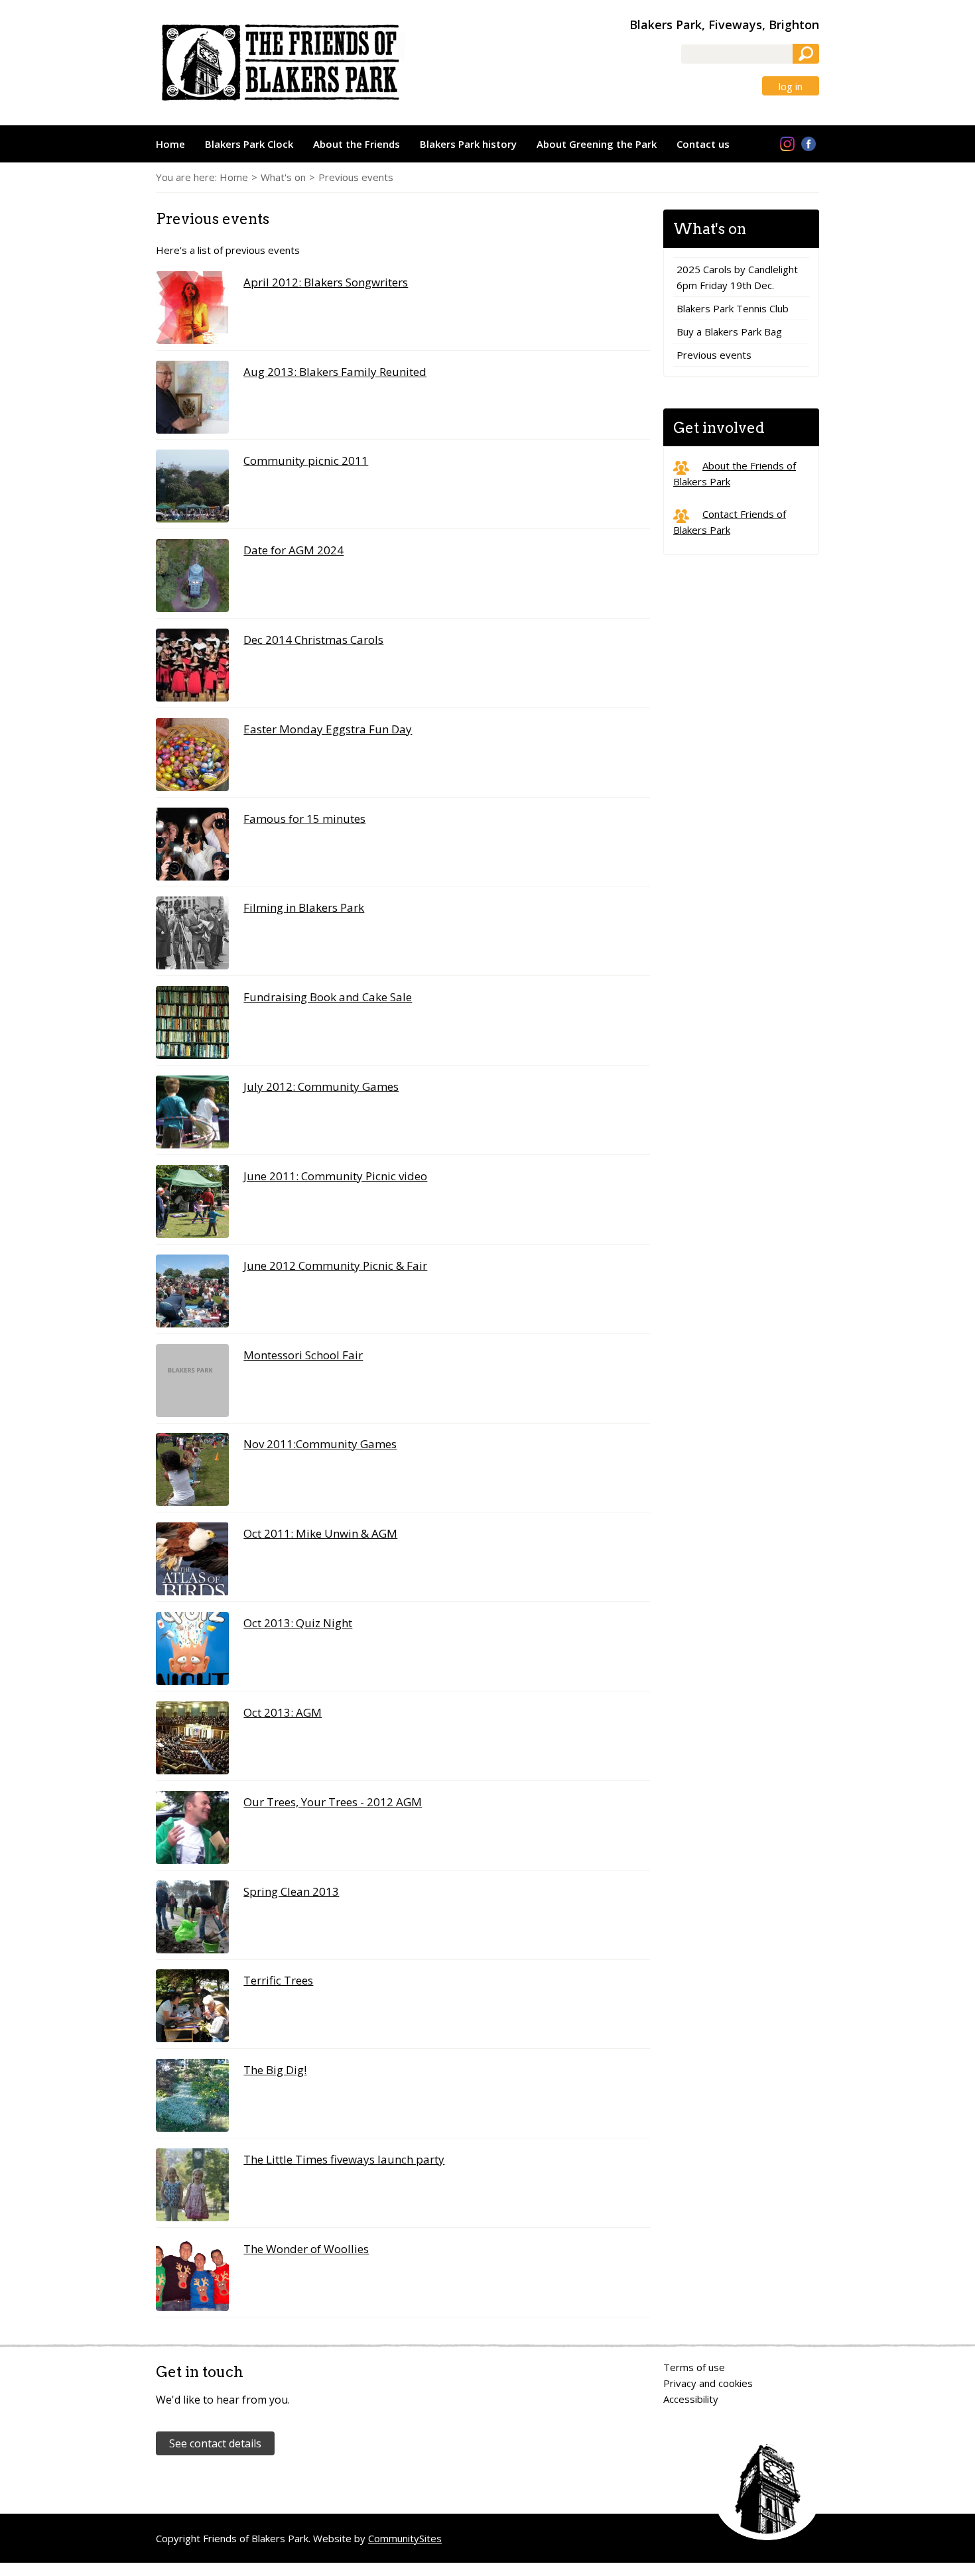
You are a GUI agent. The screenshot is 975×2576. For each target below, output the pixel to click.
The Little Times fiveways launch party (344, 2159)
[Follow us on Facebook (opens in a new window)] (809, 145)
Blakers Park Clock (249, 144)
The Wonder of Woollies (306, 2249)
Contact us (703, 144)
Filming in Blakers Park (304, 907)
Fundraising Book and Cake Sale (328, 997)
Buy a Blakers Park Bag (729, 332)
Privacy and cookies (708, 2383)
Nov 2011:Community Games (320, 1444)
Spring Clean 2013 (291, 1891)
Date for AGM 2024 (293, 550)
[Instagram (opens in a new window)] (787, 145)
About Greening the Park (597, 144)
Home (170, 144)
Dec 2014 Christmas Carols (313, 640)
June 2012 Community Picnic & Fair (335, 1265)
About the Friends (357, 144)
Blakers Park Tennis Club (733, 308)
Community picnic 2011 (306, 460)
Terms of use (694, 2367)
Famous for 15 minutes (304, 819)
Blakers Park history (468, 144)
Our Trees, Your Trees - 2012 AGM (333, 1802)
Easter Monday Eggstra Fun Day (328, 729)
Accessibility (691, 2399)
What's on (283, 177)
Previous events (714, 355)
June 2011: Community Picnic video (335, 1176)
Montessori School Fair (303, 1355)
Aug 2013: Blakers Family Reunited (335, 372)
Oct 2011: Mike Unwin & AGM (320, 1533)
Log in (791, 87)
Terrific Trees (278, 1980)
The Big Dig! (275, 2070)
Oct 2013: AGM (283, 1712)
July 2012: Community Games (321, 1086)
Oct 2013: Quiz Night (298, 1623)
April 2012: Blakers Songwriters (326, 282)
